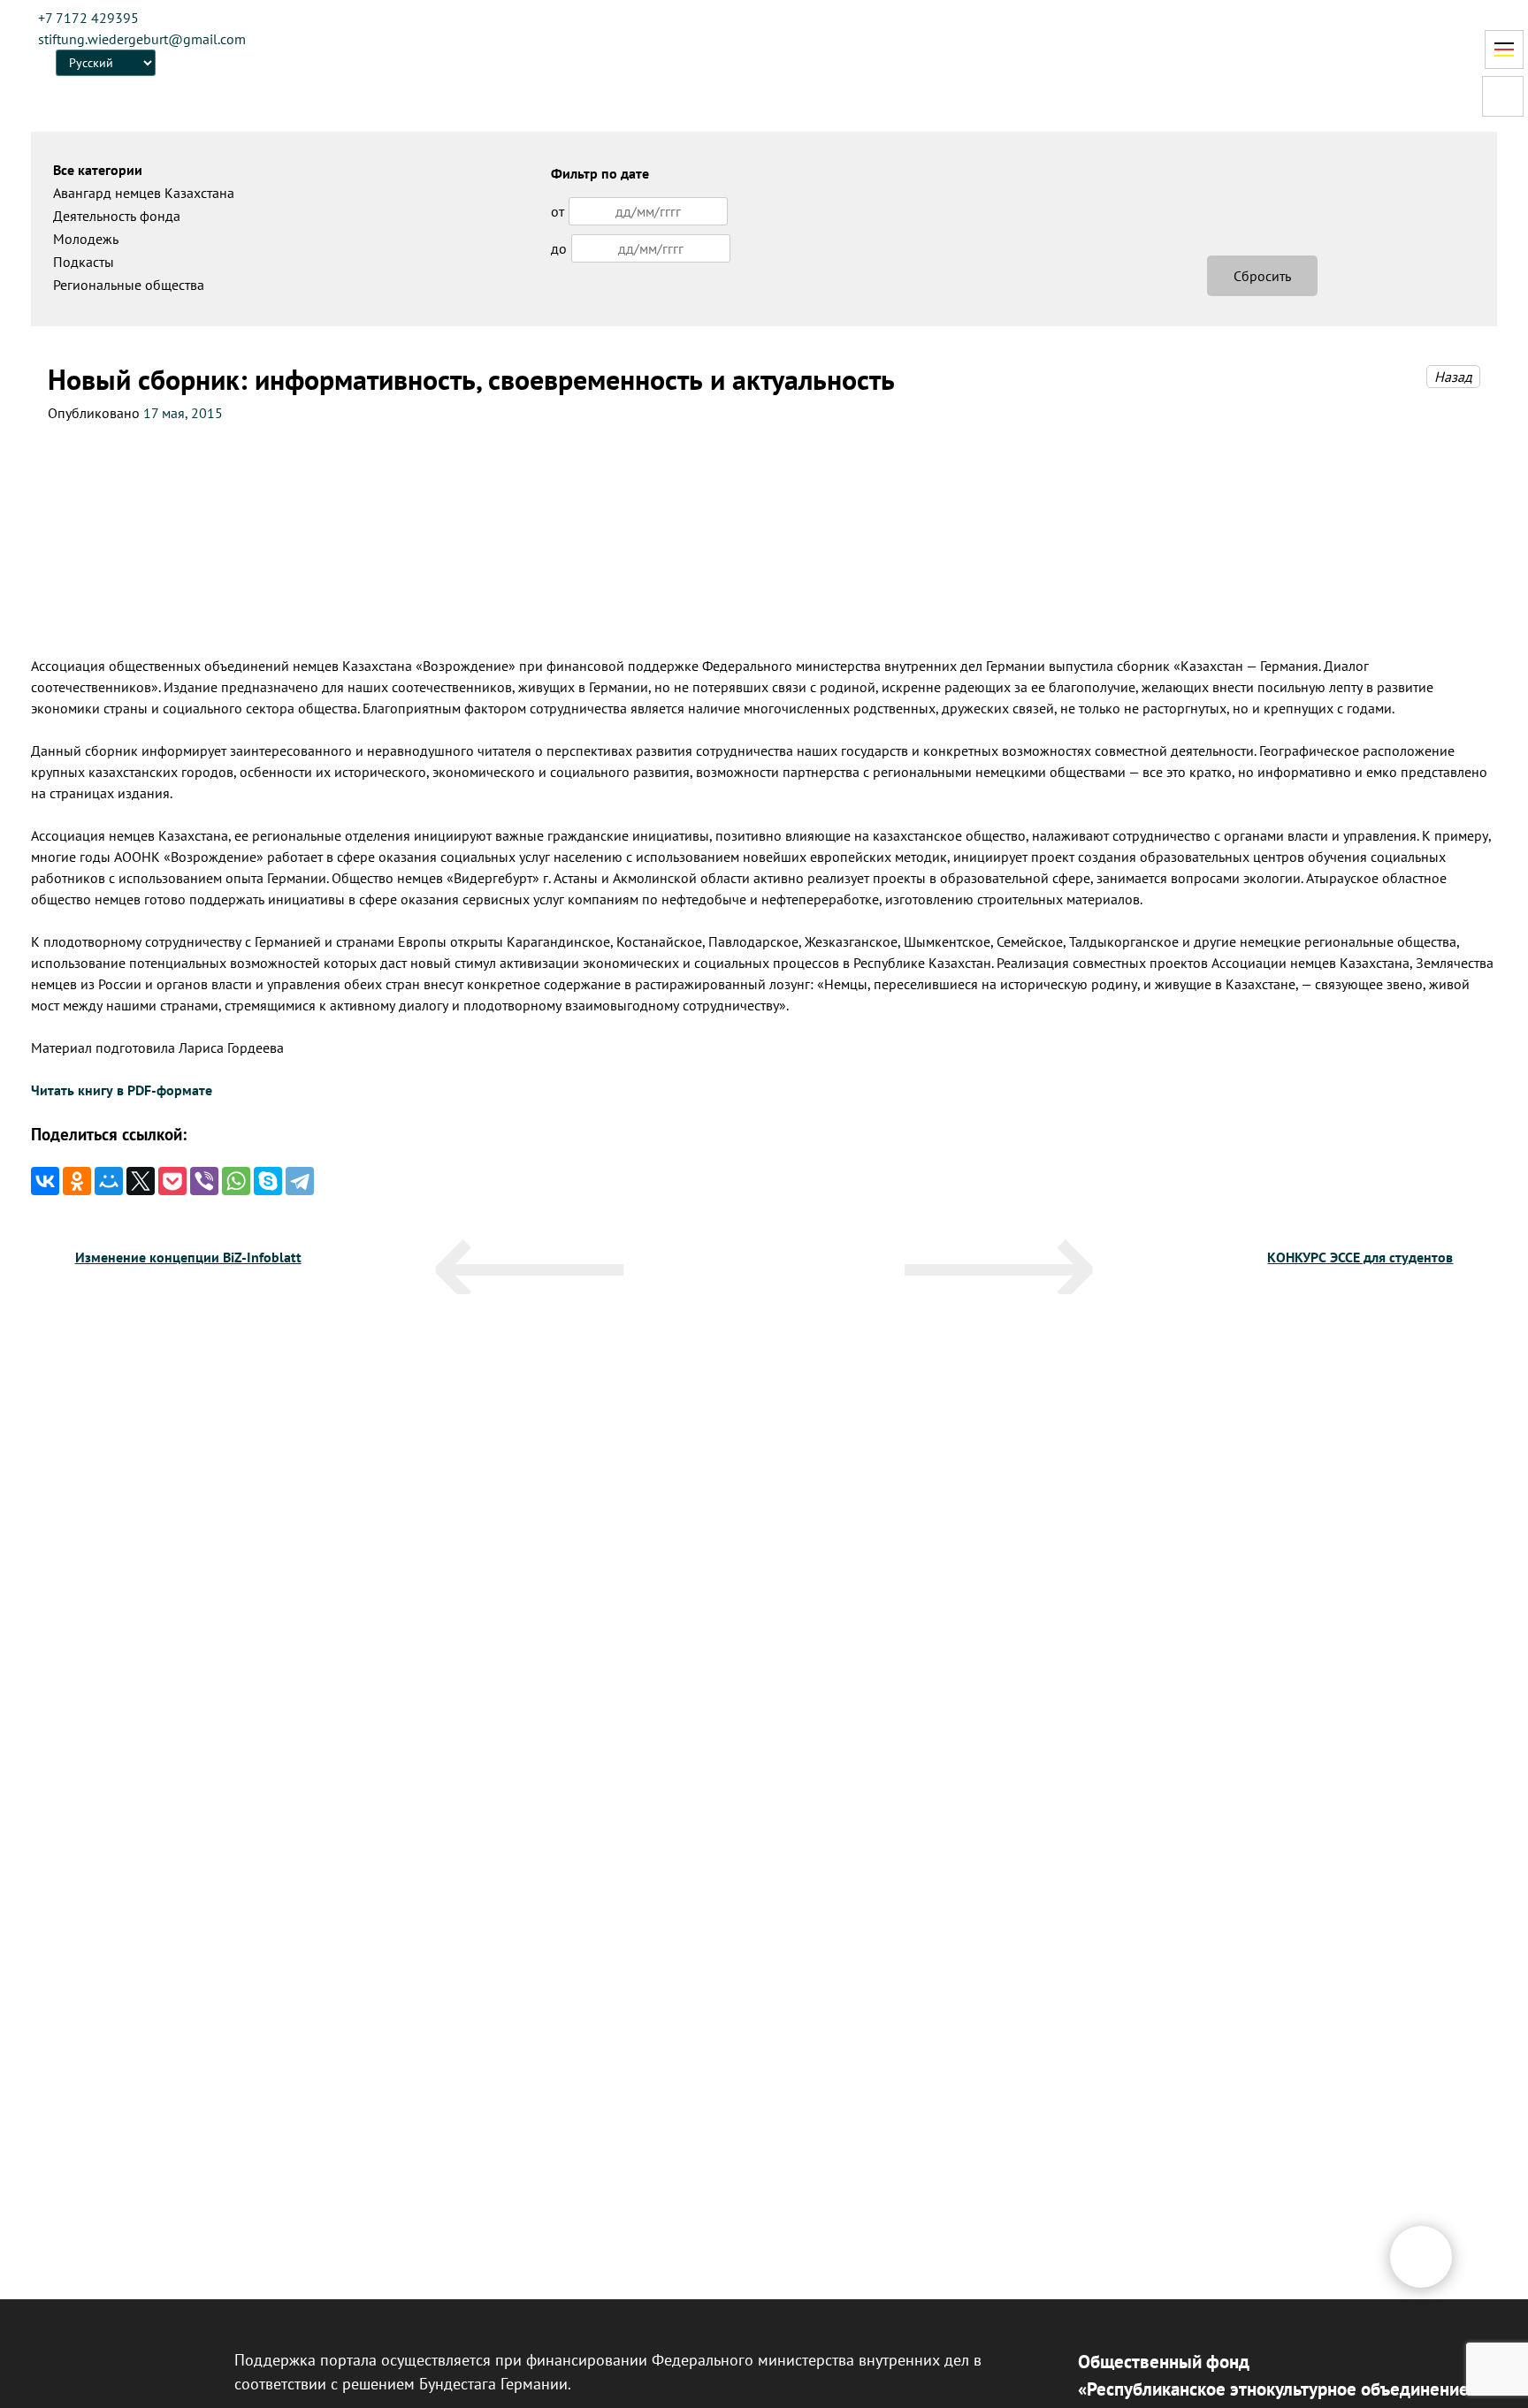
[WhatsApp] (236, 1181)
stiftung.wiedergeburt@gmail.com (142, 39)
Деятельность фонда (117, 216)
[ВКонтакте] (45, 1181)
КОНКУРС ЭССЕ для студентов (1360, 1257)
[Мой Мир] (109, 1181)
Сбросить (1262, 276)
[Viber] (204, 1181)
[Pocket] (172, 1181)
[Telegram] (300, 1181)
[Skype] (268, 1181)
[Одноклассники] (77, 1181)
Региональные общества (129, 285)
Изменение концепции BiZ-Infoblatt (188, 1257)
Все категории (98, 170)
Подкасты (84, 262)
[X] (141, 1181)
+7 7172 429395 (88, 18)
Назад (1453, 377)
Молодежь (86, 239)
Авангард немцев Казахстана (144, 193)
